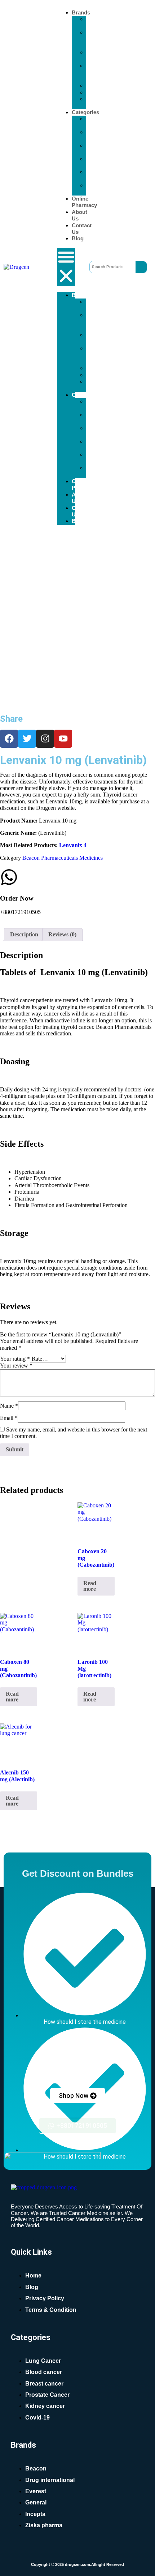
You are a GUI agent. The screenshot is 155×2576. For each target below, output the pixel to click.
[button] (66, 267)
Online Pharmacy (84, 202)
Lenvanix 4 (73, 845)
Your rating (15, 1359)
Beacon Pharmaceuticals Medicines (63, 858)
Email (9, 1418)
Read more (90, 1586)
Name (9, 1406)
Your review (16, 1366)
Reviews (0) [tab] (62, 934)
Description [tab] (24, 934)
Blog (78, 238)
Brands (81, 12)
